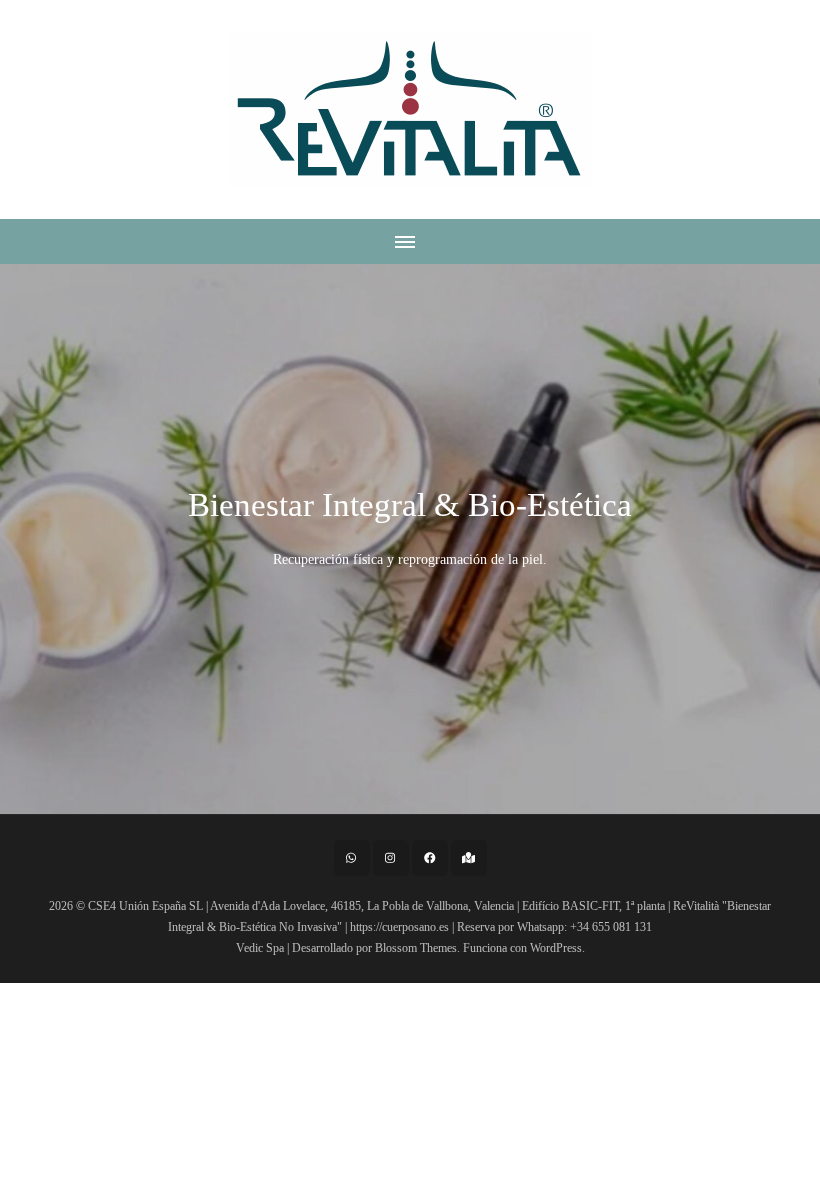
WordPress (556, 948)
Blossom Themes (416, 948)
